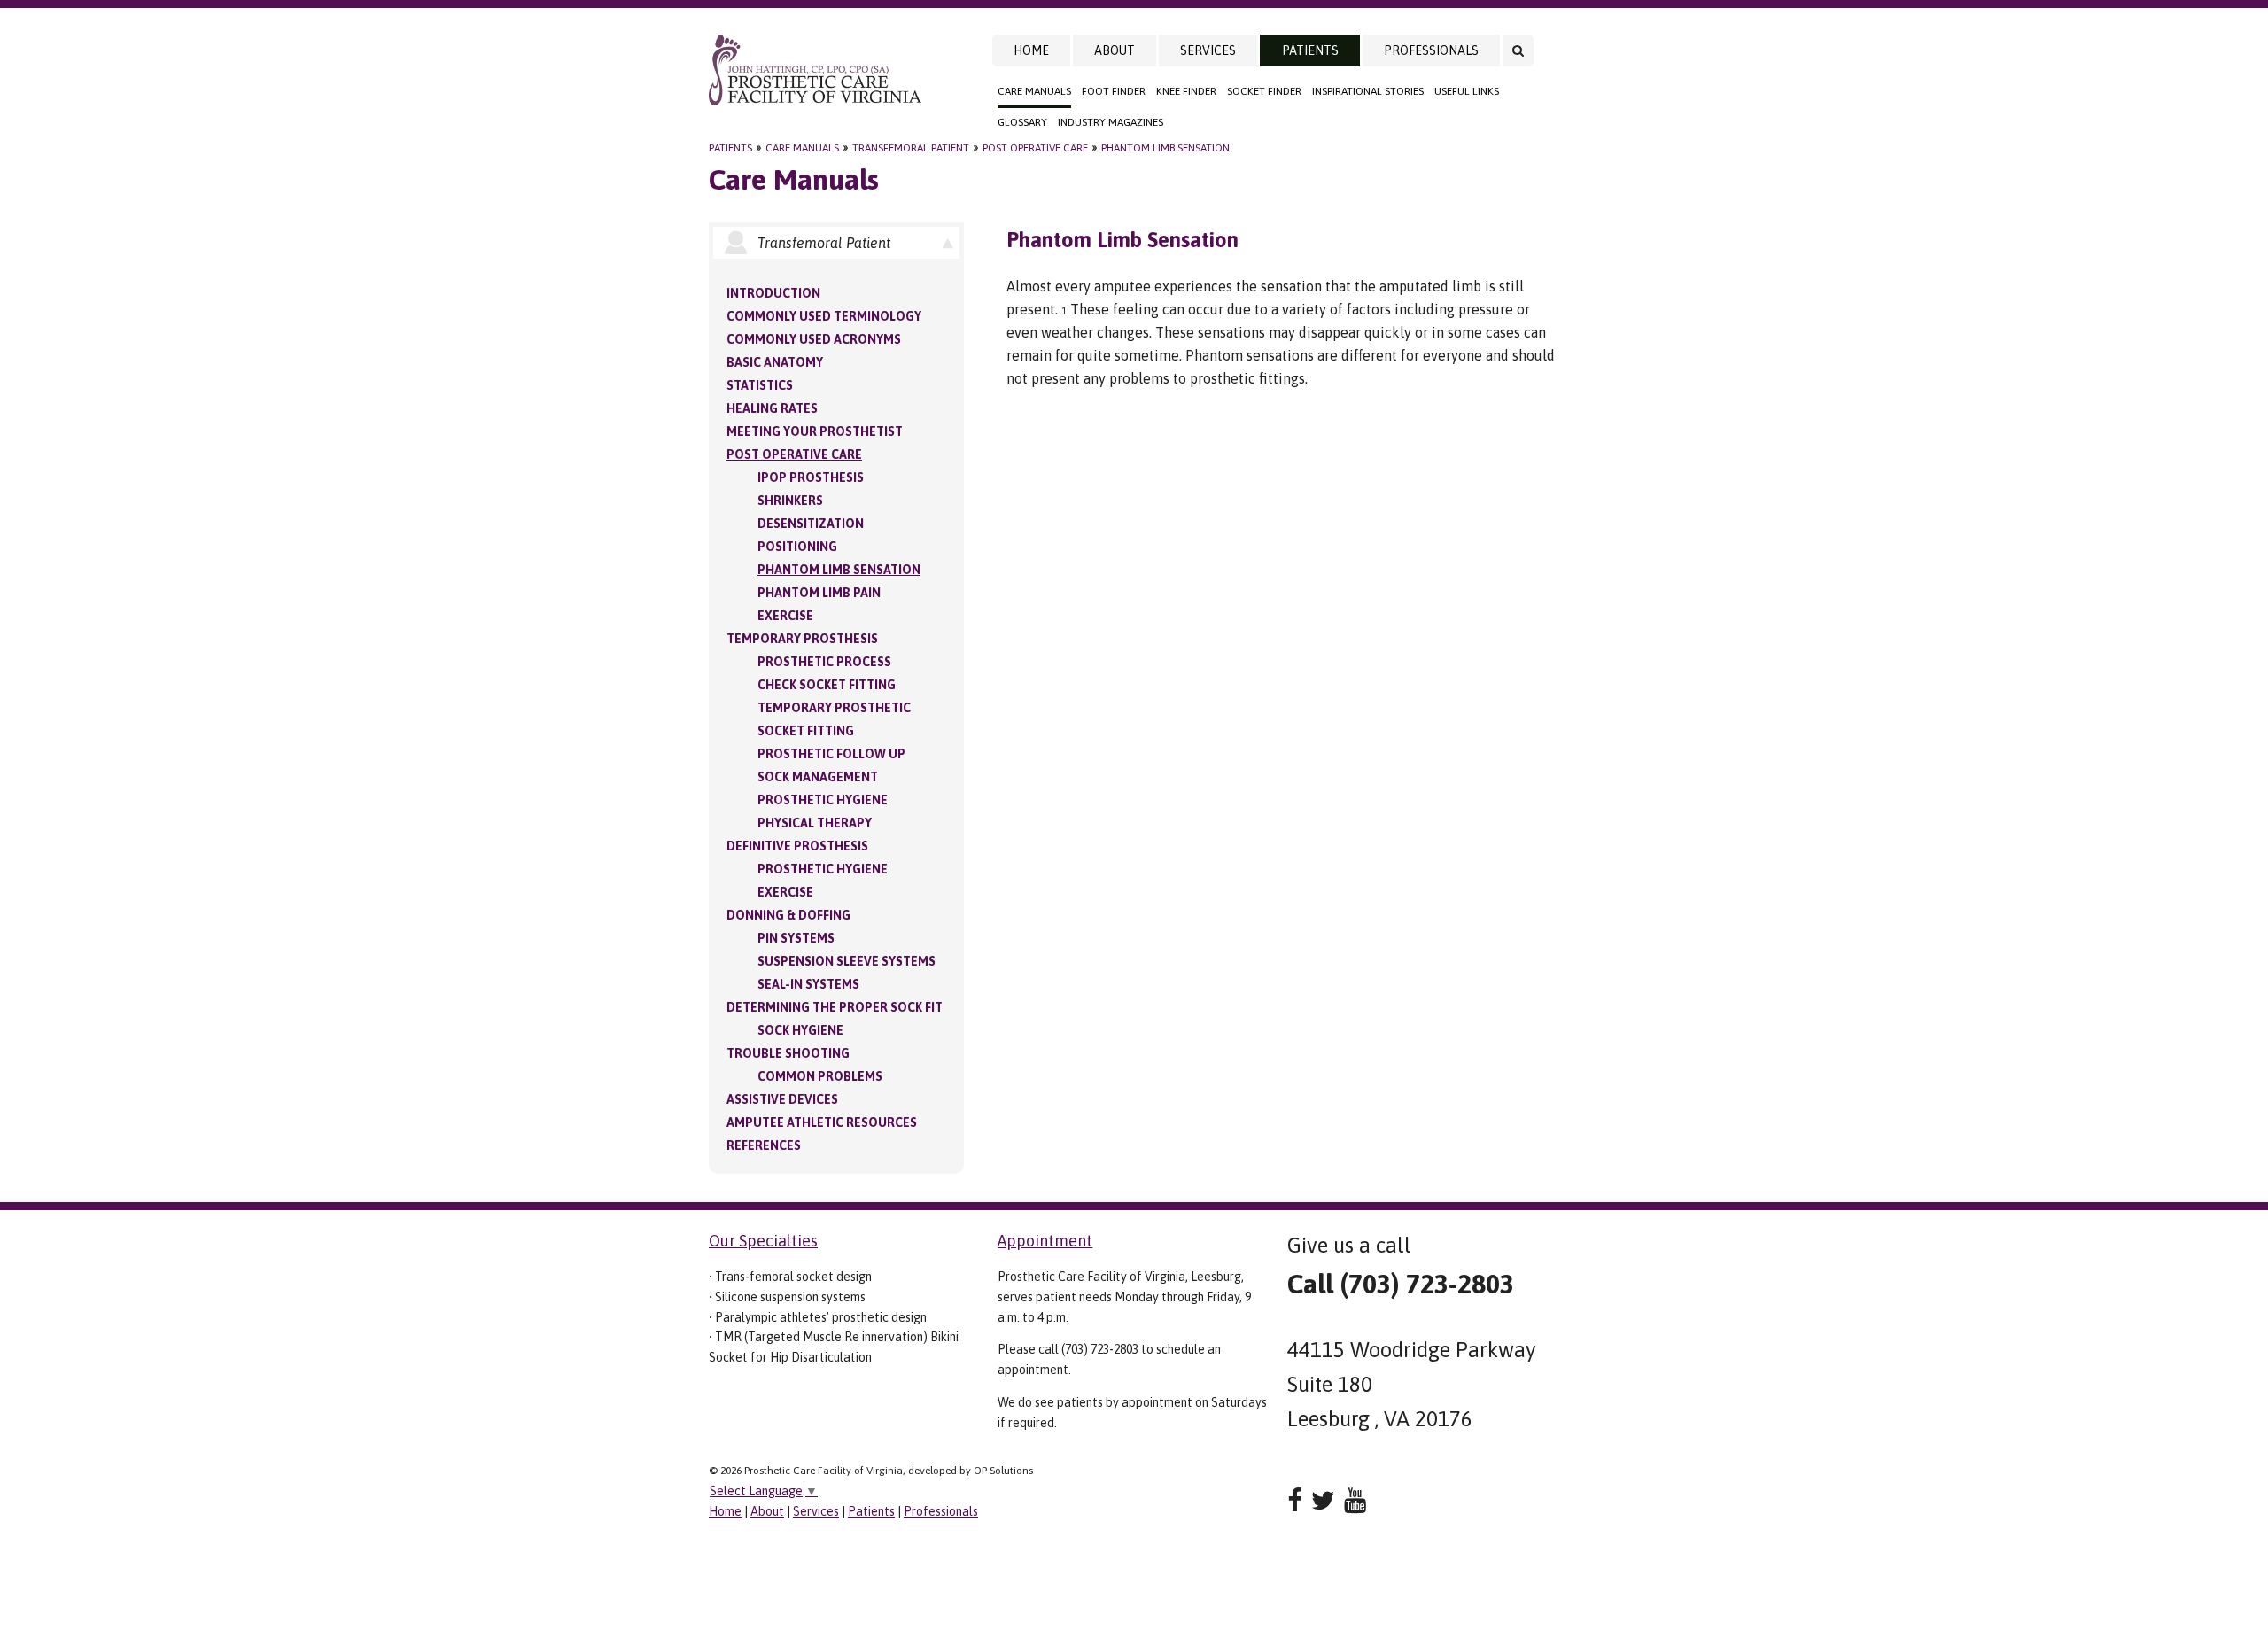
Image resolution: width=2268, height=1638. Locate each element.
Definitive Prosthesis (797, 846)
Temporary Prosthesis (802, 639)
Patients (1310, 50)
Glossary (1022, 122)
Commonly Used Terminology (824, 316)
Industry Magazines (1111, 122)
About (1115, 50)
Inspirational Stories (1368, 91)
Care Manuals (1034, 91)
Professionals (1431, 50)
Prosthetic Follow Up (831, 754)
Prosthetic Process (824, 662)
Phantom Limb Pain (819, 593)
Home (1031, 50)
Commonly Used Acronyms (814, 339)
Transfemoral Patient (911, 148)
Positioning (797, 547)
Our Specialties (763, 1241)
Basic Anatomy (775, 362)
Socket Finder (1264, 91)
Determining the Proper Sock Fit (835, 1007)
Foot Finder (1114, 91)
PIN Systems (796, 938)
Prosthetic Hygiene (823, 800)
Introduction (773, 293)
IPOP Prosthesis (811, 477)
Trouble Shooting (788, 1053)
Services (1208, 50)
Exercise (785, 616)
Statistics (760, 385)
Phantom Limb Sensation (1165, 148)
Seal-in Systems (808, 984)
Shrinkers (790, 501)
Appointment (1045, 1241)
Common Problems (820, 1076)
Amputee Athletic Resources (822, 1122)
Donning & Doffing (788, 915)
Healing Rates (772, 408)
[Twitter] (1323, 1500)
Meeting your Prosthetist (815, 431)
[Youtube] (1355, 1500)
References (764, 1145)
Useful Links (1467, 91)
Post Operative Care (1035, 148)
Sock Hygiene (800, 1030)
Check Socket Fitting (827, 685)
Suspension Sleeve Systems (847, 961)
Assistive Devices (782, 1099)
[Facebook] (1295, 1500)
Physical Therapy (815, 823)
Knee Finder (1186, 91)
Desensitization (811, 524)
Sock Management (818, 777)
